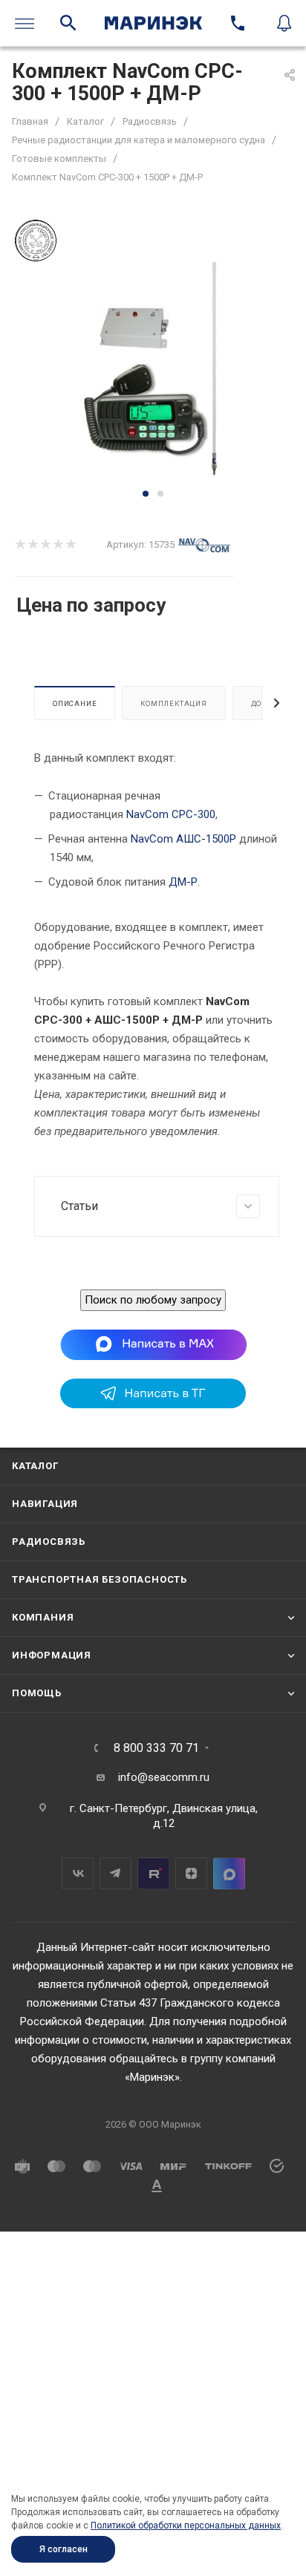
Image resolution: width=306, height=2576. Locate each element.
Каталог (35, 1466)
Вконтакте (78, 1873)
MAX (229, 1873)
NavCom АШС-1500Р (183, 839)
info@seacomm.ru (164, 1777)
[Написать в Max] (153, 1344)
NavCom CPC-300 (171, 814)
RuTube (153, 1873)
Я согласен (64, 2549)
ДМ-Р (183, 882)
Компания (43, 1617)
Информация (52, 1655)
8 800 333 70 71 (156, 1748)
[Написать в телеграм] (153, 1405)
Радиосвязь (49, 1542)
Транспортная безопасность (100, 1579)
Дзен (191, 1873)
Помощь (37, 1693)
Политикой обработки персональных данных (186, 2526)
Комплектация (174, 703)
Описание (75, 703)
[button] (146, 494)
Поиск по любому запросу (153, 1300)
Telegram (115, 1873)
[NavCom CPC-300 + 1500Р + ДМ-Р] (153, 373)
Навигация (45, 1504)
